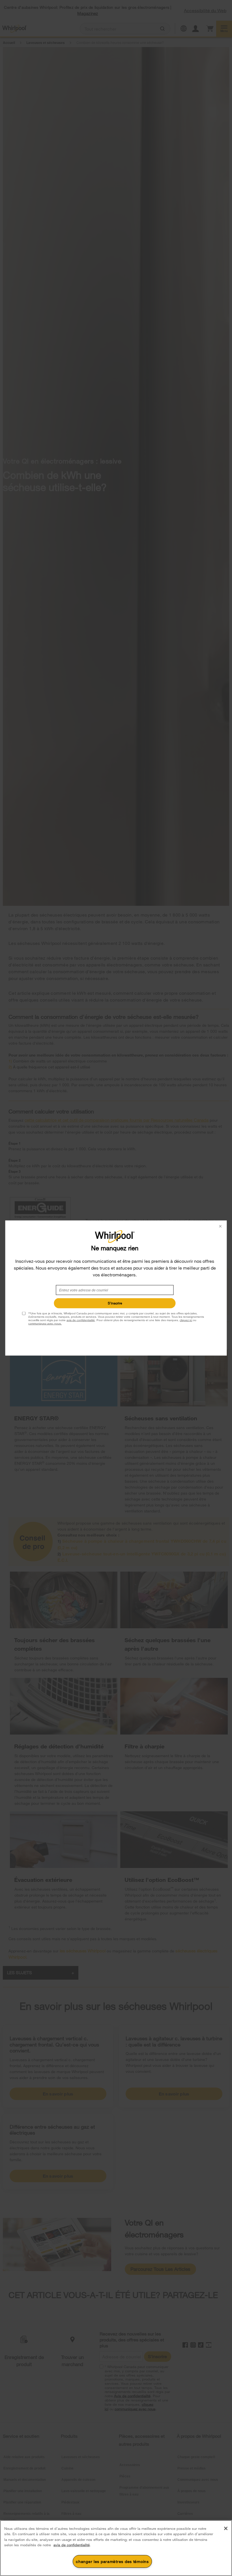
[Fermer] (226, 2528)
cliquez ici (186, 1320)
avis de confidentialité (81, 1320)
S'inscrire (115, 1303)
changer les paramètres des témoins (112, 2561)
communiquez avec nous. (45, 1324)
